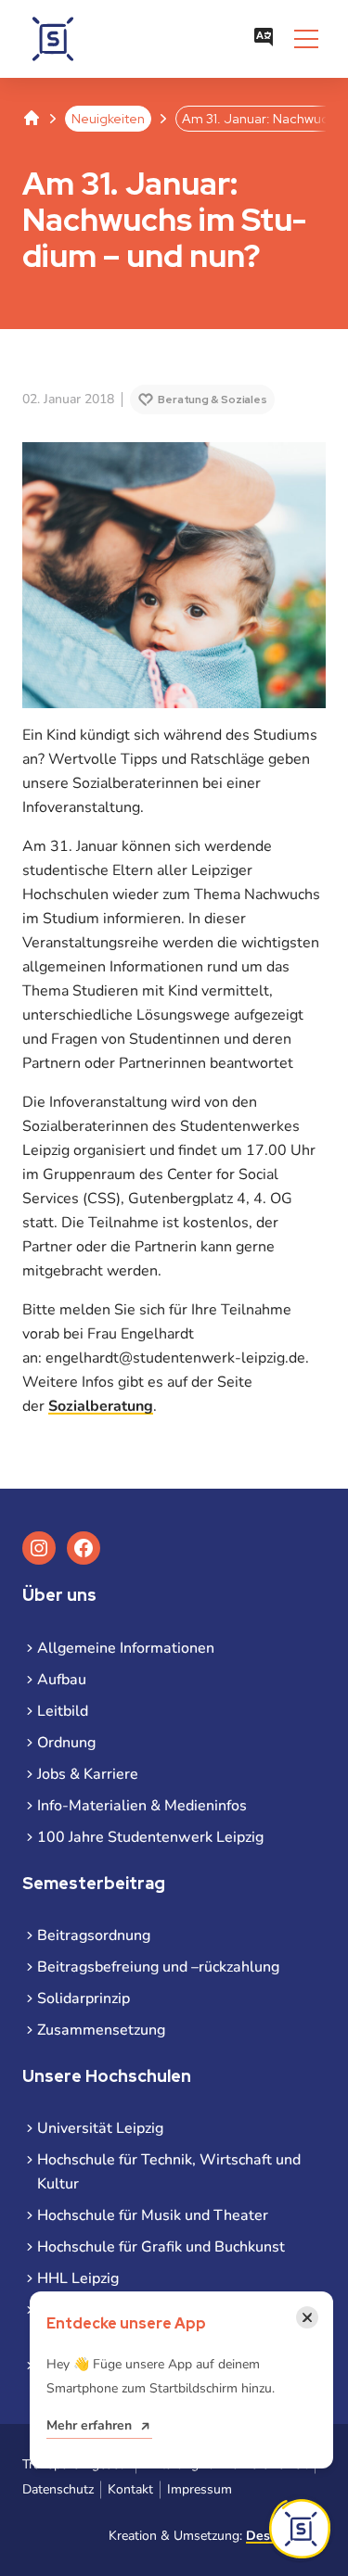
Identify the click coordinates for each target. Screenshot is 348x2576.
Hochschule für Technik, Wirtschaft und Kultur (169, 2172)
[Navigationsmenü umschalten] (306, 39)
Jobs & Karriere (88, 1774)
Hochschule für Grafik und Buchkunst (161, 2247)
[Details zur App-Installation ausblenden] (300, 2529)
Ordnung (66, 1743)
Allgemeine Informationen (126, 1648)
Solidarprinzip (84, 1999)
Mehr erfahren (89, 2425)
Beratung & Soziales (213, 400)
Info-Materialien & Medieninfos (142, 1806)
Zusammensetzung (101, 2030)
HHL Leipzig (78, 2278)
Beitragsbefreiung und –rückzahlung (158, 1967)
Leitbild (63, 1711)
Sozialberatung (101, 1406)
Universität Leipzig (100, 2128)
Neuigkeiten (108, 119)
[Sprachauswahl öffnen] (264, 39)
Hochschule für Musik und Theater (153, 2215)
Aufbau (62, 1680)
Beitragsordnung (94, 1935)
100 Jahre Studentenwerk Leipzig (150, 1837)
